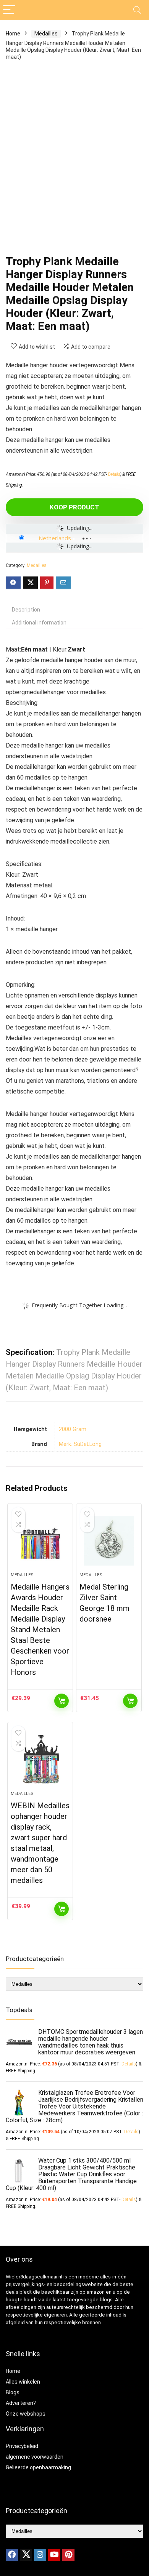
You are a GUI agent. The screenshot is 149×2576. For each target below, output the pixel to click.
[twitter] (26, 2555)
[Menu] (9, 10)
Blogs (13, 2392)
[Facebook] (12, 2555)
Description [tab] (26, 610)
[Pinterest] (68, 2555)
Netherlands (55, 538)
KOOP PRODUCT (74, 507)
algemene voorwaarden (35, 2457)
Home (13, 34)
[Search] (137, 10)
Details (114, 474)
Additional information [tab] (39, 623)
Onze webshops (26, 2414)
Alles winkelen (23, 2382)
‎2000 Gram (73, 1429)
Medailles (46, 34)
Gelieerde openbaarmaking (38, 2467)
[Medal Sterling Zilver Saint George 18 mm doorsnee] (109, 1541)
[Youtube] (54, 2555)
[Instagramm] (40, 2555)
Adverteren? (21, 2403)
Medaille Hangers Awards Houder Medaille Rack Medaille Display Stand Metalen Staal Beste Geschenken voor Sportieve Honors (40, 1630)
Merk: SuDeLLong (80, 1444)
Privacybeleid (22, 2446)
